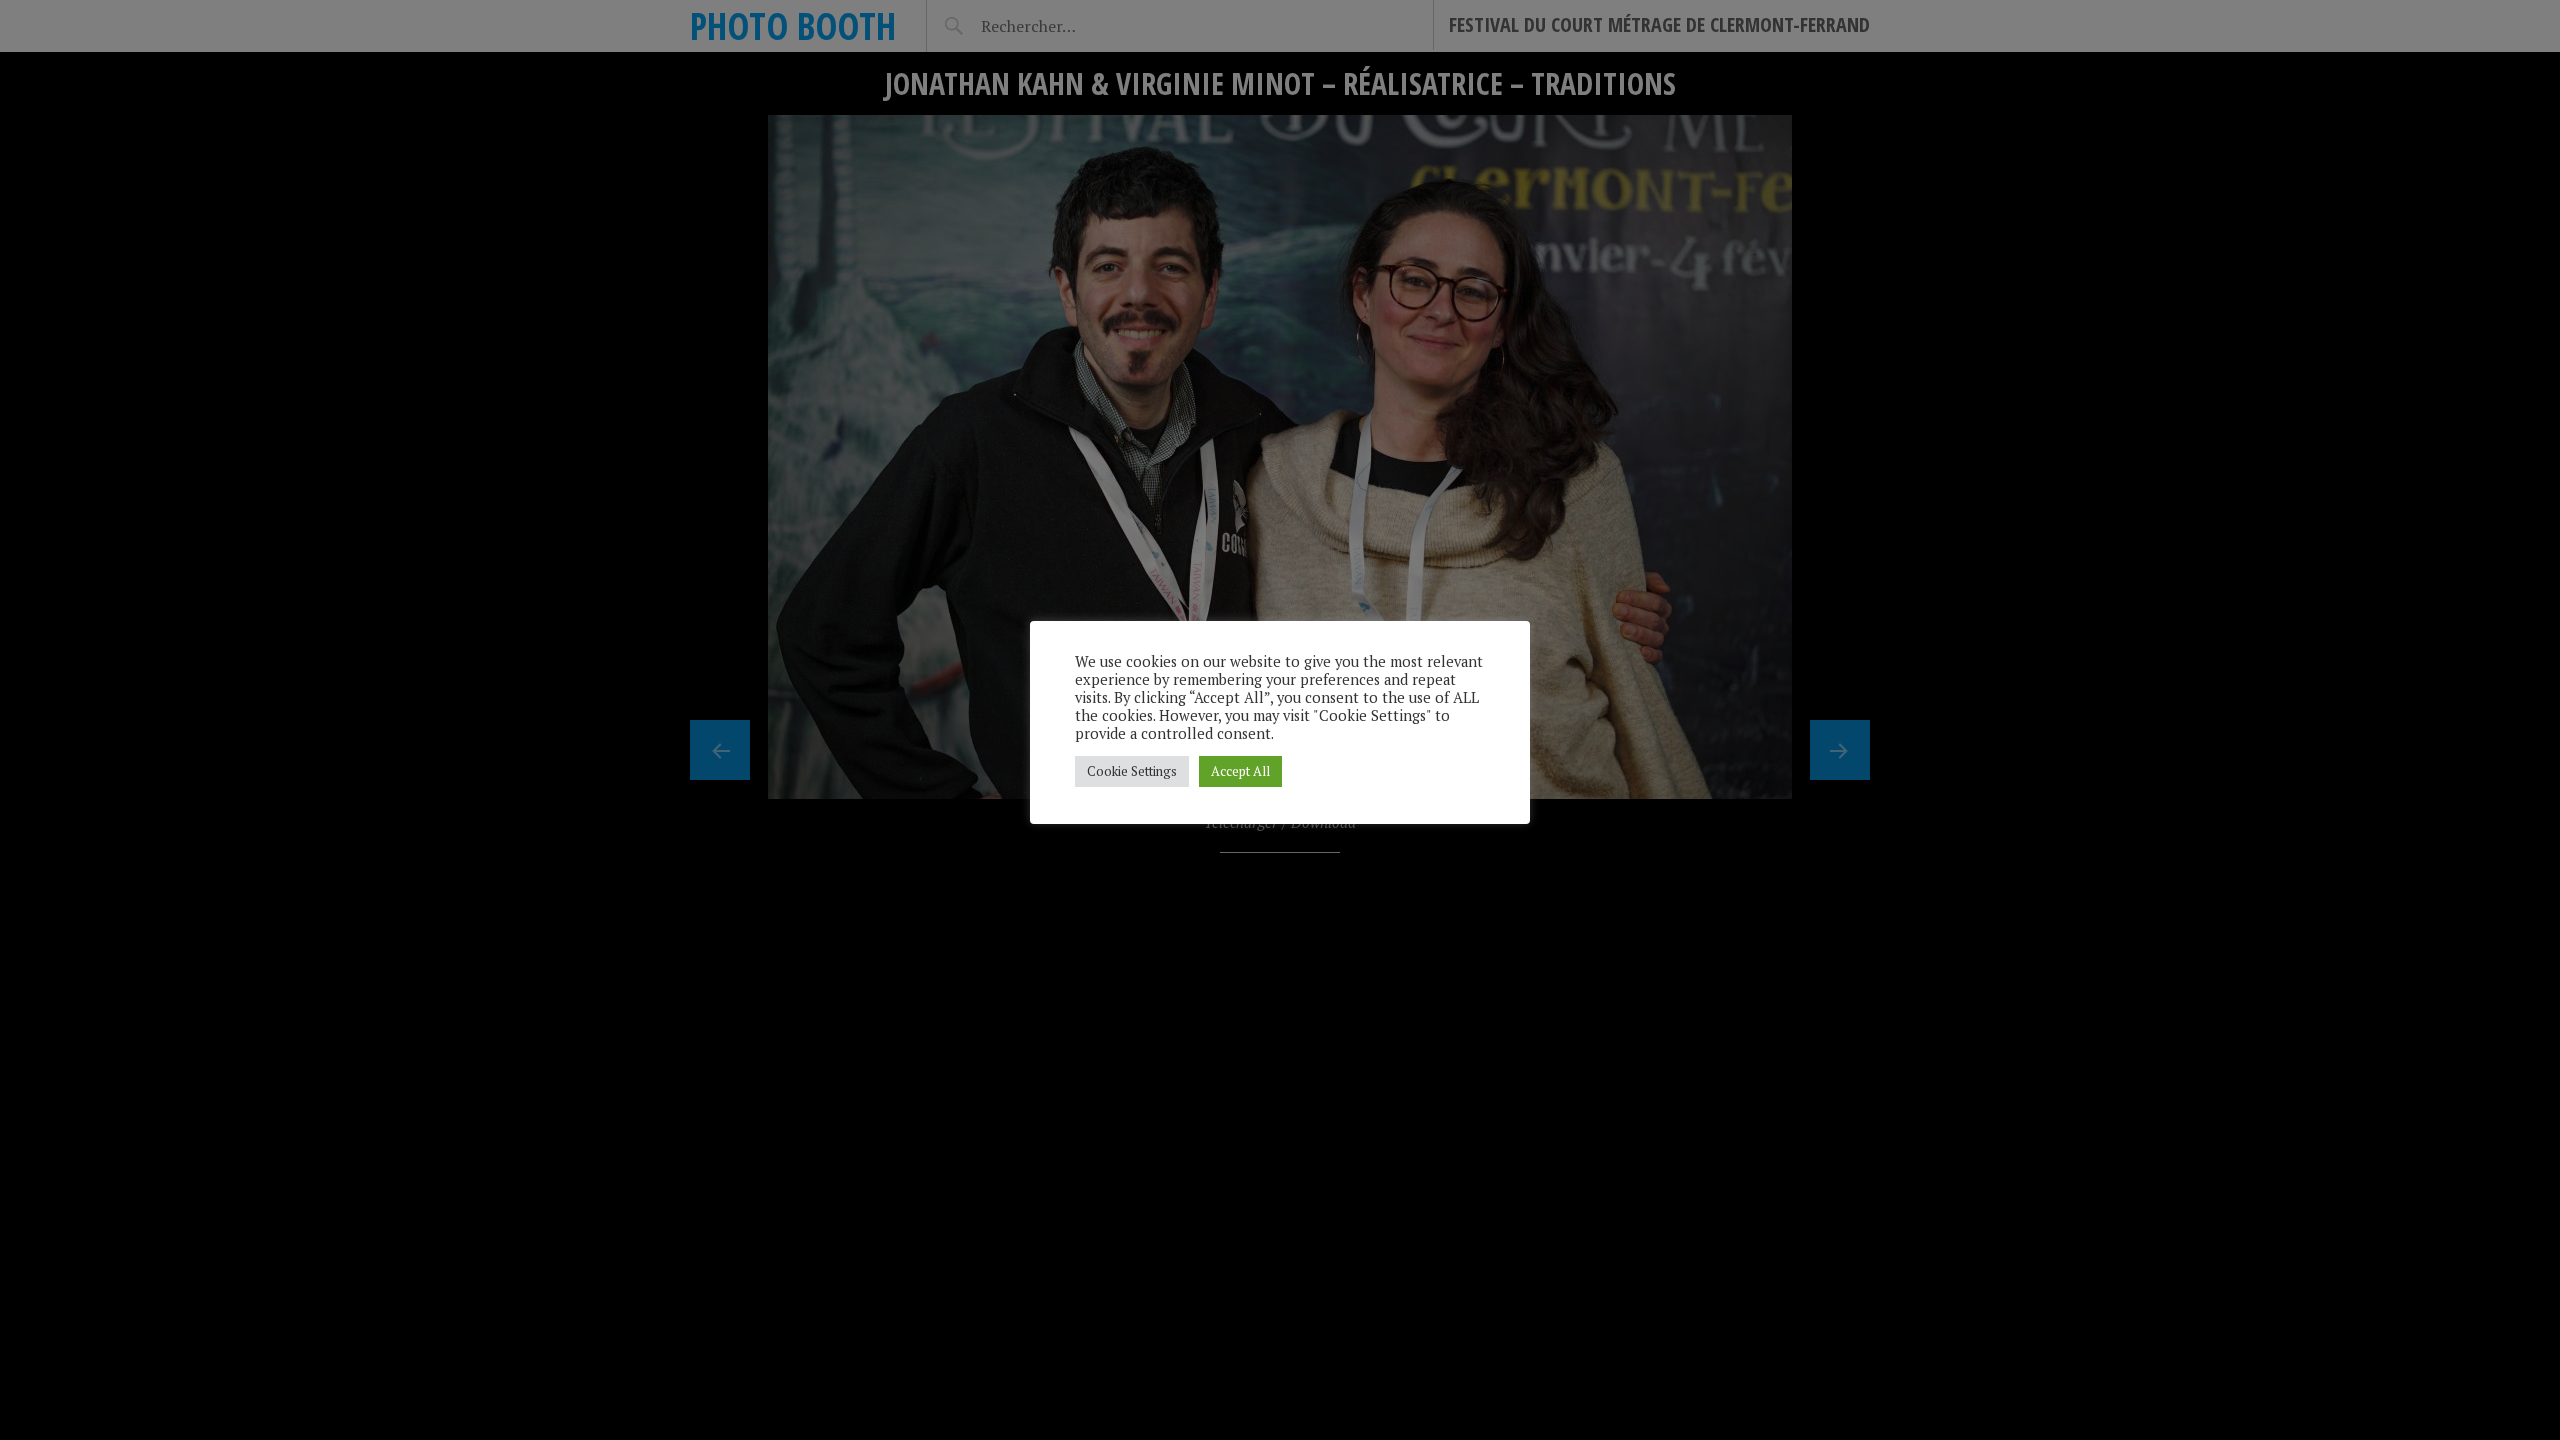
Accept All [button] (1240, 771)
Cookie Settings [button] (1132, 771)
